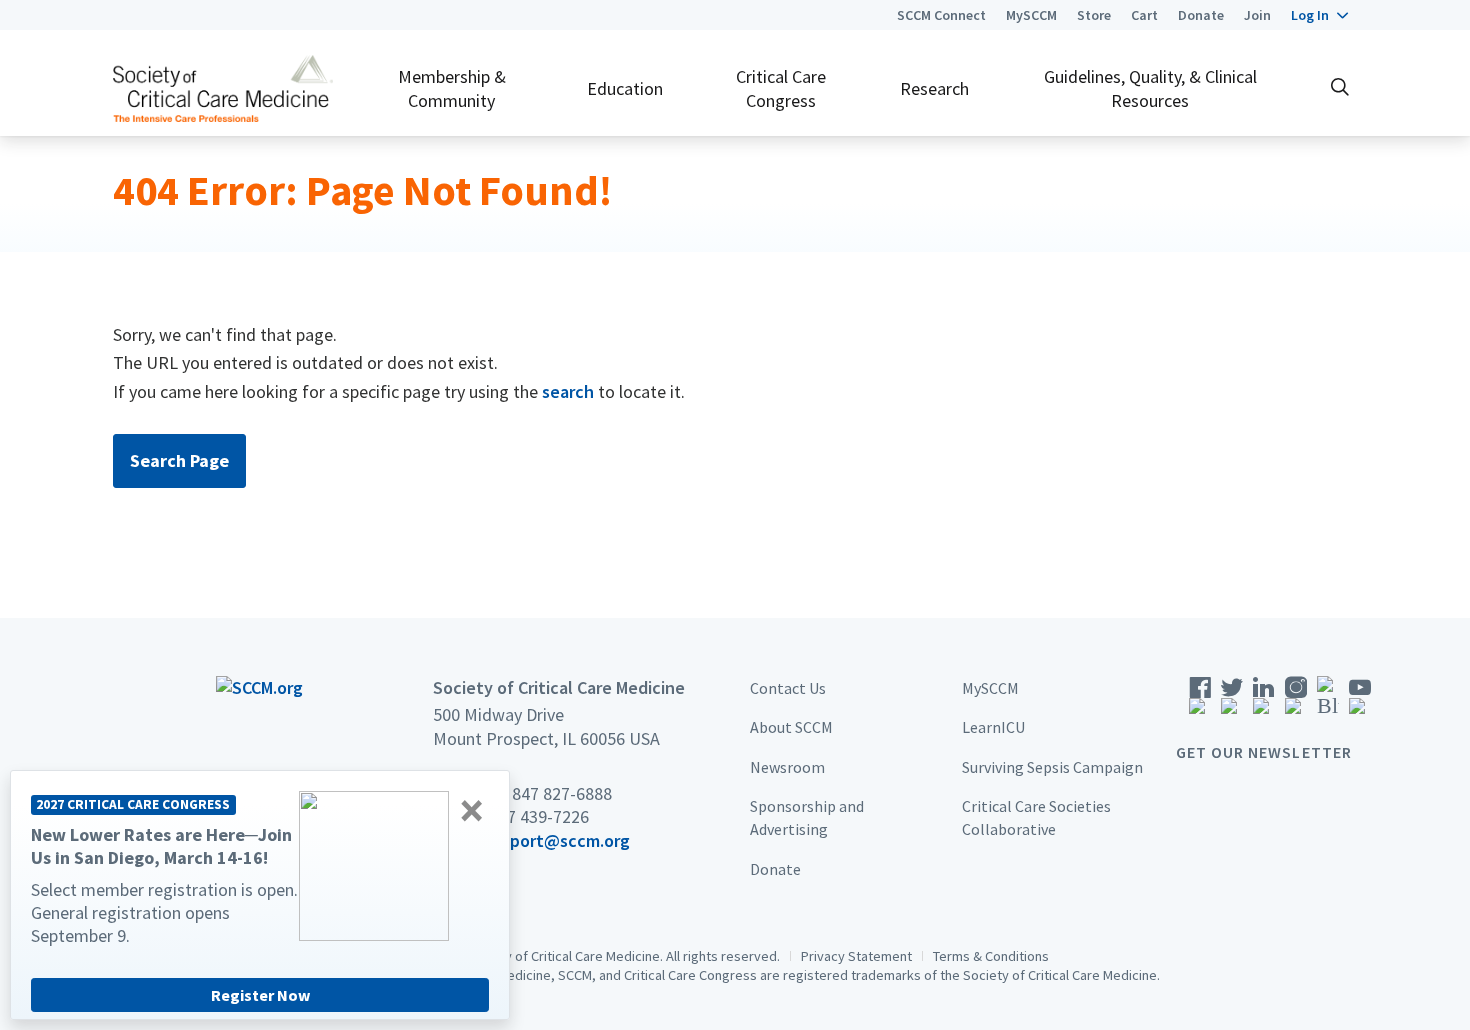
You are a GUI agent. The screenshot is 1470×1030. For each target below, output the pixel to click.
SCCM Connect (941, 15)
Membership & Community (452, 88)
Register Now (260, 995)
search (568, 391)
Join (1257, 15)
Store (1094, 15)
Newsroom (787, 767)
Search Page (179, 460)
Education (625, 88)
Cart (1144, 15)
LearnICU (993, 727)
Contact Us (788, 688)
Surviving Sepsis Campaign (1052, 767)
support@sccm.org (556, 840)
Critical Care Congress (781, 88)
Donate (1201, 15)
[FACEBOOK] (1200, 701)
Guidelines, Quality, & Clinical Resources (1150, 88)
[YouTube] (1360, 701)
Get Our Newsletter (1264, 752)
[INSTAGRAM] (1296, 701)
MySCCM (1031, 15)
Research (934, 88)
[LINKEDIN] (1264, 701)
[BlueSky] (1328, 701)
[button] (1319, 15)
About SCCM (791, 727)
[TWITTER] (1232, 701)
